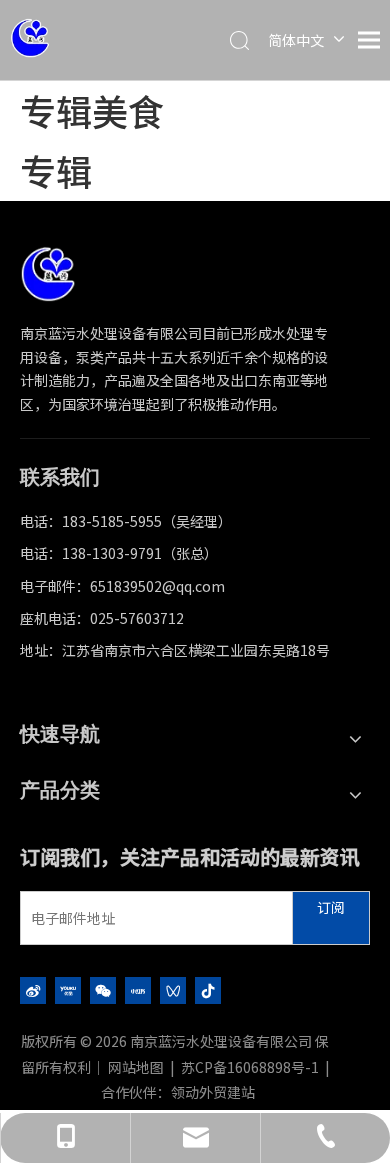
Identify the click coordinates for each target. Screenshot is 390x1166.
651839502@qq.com (157, 586)
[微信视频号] (173, 989)
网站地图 (136, 1067)
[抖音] (208, 989)
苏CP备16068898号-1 (250, 1067)
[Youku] (68, 989)
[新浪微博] (33, 989)
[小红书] (138, 989)
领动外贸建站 (213, 1092)
